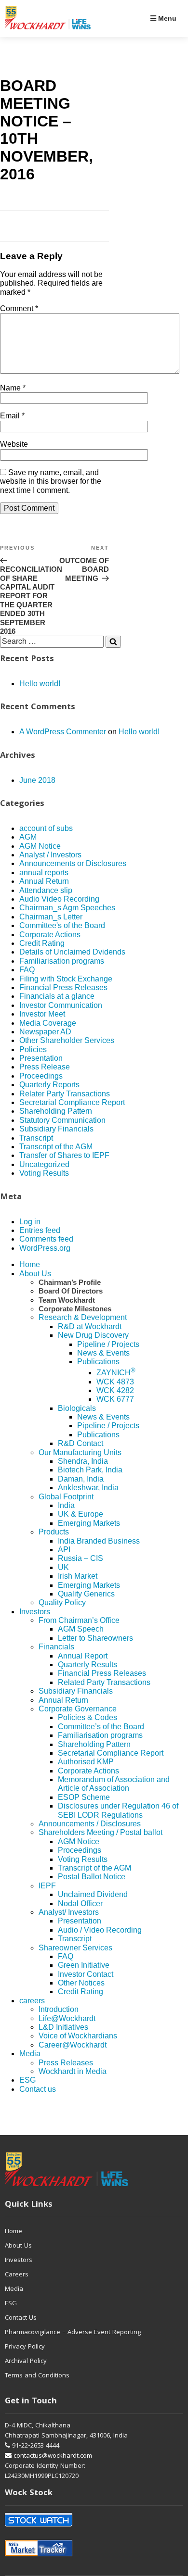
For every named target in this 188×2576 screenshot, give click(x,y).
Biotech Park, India (90, 1470)
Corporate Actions (50, 935)
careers (32, 2001)
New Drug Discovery (93, 1335)
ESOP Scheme (84, 1797)
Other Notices (81, 1983)
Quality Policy (62, 1602)
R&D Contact (81, 1443)
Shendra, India (83, 1461)
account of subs (46, 828)
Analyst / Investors (50, 855)
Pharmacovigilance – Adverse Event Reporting (73, 2333)
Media (30, 2054)
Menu (166, 18)
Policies (33, 1049)
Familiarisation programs (62, 961)
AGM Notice (40, 846)
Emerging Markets (89, 1523)
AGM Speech (81, 1629)
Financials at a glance (57, 996)
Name (13, 388)
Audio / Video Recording (100, 1930)
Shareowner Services (75, 1948)
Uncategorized (44, 1164)
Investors (35, 1612)
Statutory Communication (62, 1120)
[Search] (113, 641)
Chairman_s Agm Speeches (67, 908)
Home (30, 1264)
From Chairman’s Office (79, 1620)
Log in (30, 1222)
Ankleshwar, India (88, 1488)
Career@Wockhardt (73, 2045)
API (64, 1550)
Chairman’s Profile (70, 1282)
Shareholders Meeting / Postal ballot (101, 1832)
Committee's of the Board (62, 925)
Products (54, 1532)
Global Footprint (66, 1497)
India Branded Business (99, 1541)
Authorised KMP (86, 1762)
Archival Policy (26, 2362)
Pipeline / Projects (108, 1344)
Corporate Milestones (75, 1309)
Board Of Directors (71, 1291)
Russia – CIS (81, 1558)
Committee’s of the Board (101, 1727)
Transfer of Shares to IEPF (64, 1155)
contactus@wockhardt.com (52, 2456)
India (66, 1505)
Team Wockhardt (67, 1300)
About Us (35, 1274)
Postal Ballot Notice (92, 1877)
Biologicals (77, 1408)
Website (14, 444)
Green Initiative (84, 1965)
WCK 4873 (115, 1382)
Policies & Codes (87, 1717)
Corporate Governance (78, 1709)
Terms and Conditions (37, 2376)
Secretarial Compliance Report (72, 1102)
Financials (56, 1647)
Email (12, 416)
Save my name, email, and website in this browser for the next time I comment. (51, 481)
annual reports (44, 873)
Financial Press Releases (63, 987)
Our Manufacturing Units (80, 1452)
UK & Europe (81, 1514)
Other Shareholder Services (67, 1040)
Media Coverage (48, 1023)
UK (63, 1567)
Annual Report (83, 1656)
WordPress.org (45, 1248)
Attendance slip (46, 890)
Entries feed (40, 1230)
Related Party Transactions (104, 1682)
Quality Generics (86, 1594)
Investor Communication (61, 1005)
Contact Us (21, 2318)
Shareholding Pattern (56, 1111)
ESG (27, 2080)
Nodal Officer (80, 1904)
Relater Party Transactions (65, 1094)
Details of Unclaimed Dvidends (72, 952)
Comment (19, 308)
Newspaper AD (45, 1032)
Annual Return (44, 881)
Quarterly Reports (49, 1085)
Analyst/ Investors (69, 1912)
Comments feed (46, 1239)
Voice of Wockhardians (78, 2036)
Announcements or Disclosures (73, 863)
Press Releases (66, 2063)
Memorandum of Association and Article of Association (114, 1784)
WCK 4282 (115, 1390)
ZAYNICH (116, 1373)
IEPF (47, 1886)
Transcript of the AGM (56, 1147)
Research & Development (83, 1317)
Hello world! (40, 684)
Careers (17, 2275)
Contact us (38, 2089)
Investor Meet (42, 1014)
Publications (98, 1362)
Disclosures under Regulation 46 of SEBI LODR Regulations (118, 1810)
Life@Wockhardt (67, 2018)
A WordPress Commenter (63, 732)
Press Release (45, 1067)
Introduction (59, 2009)
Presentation (41, 1058)
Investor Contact (86, 1974)
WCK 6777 (115, 1399)
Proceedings (41, 1076)
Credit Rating (42, 943)
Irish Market (78, 1576)
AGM (28, 837)
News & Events (103, 1353)
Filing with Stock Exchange (66, 979)
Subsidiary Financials (56, 1129)
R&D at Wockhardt (90, 1326)
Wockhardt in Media (73, 2071)
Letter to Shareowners (95, 1638)
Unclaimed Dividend (93, 1894)
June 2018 (37, 780)
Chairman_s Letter (51, 917)
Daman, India (81, 1479)
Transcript (36, 1138)
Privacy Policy (25, 2347)
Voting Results (44, 1173)
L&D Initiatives (63, 2027)
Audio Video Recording (59, 899)
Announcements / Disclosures (90, 1824)
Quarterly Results (87, 1665)
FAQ (27, 970)
